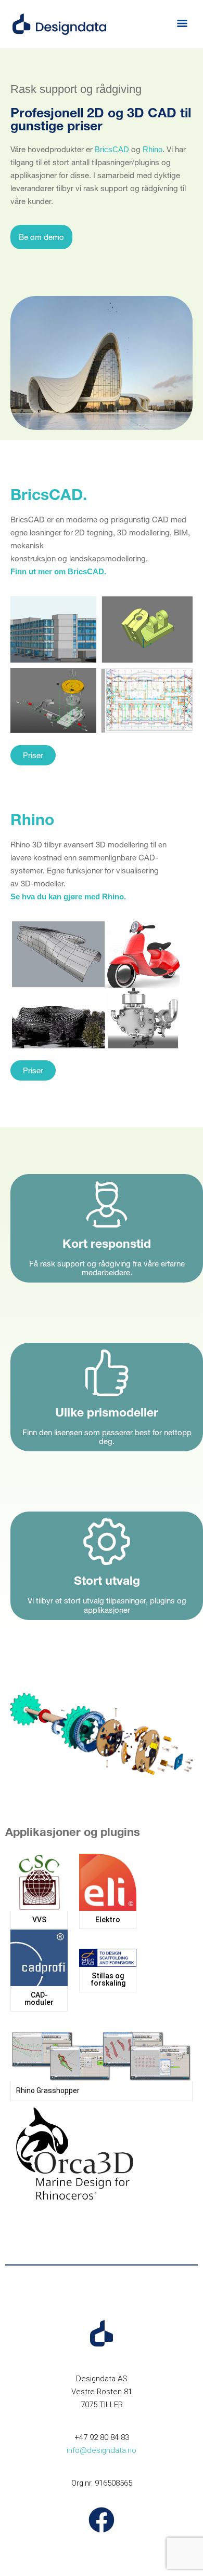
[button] (182, 24)
